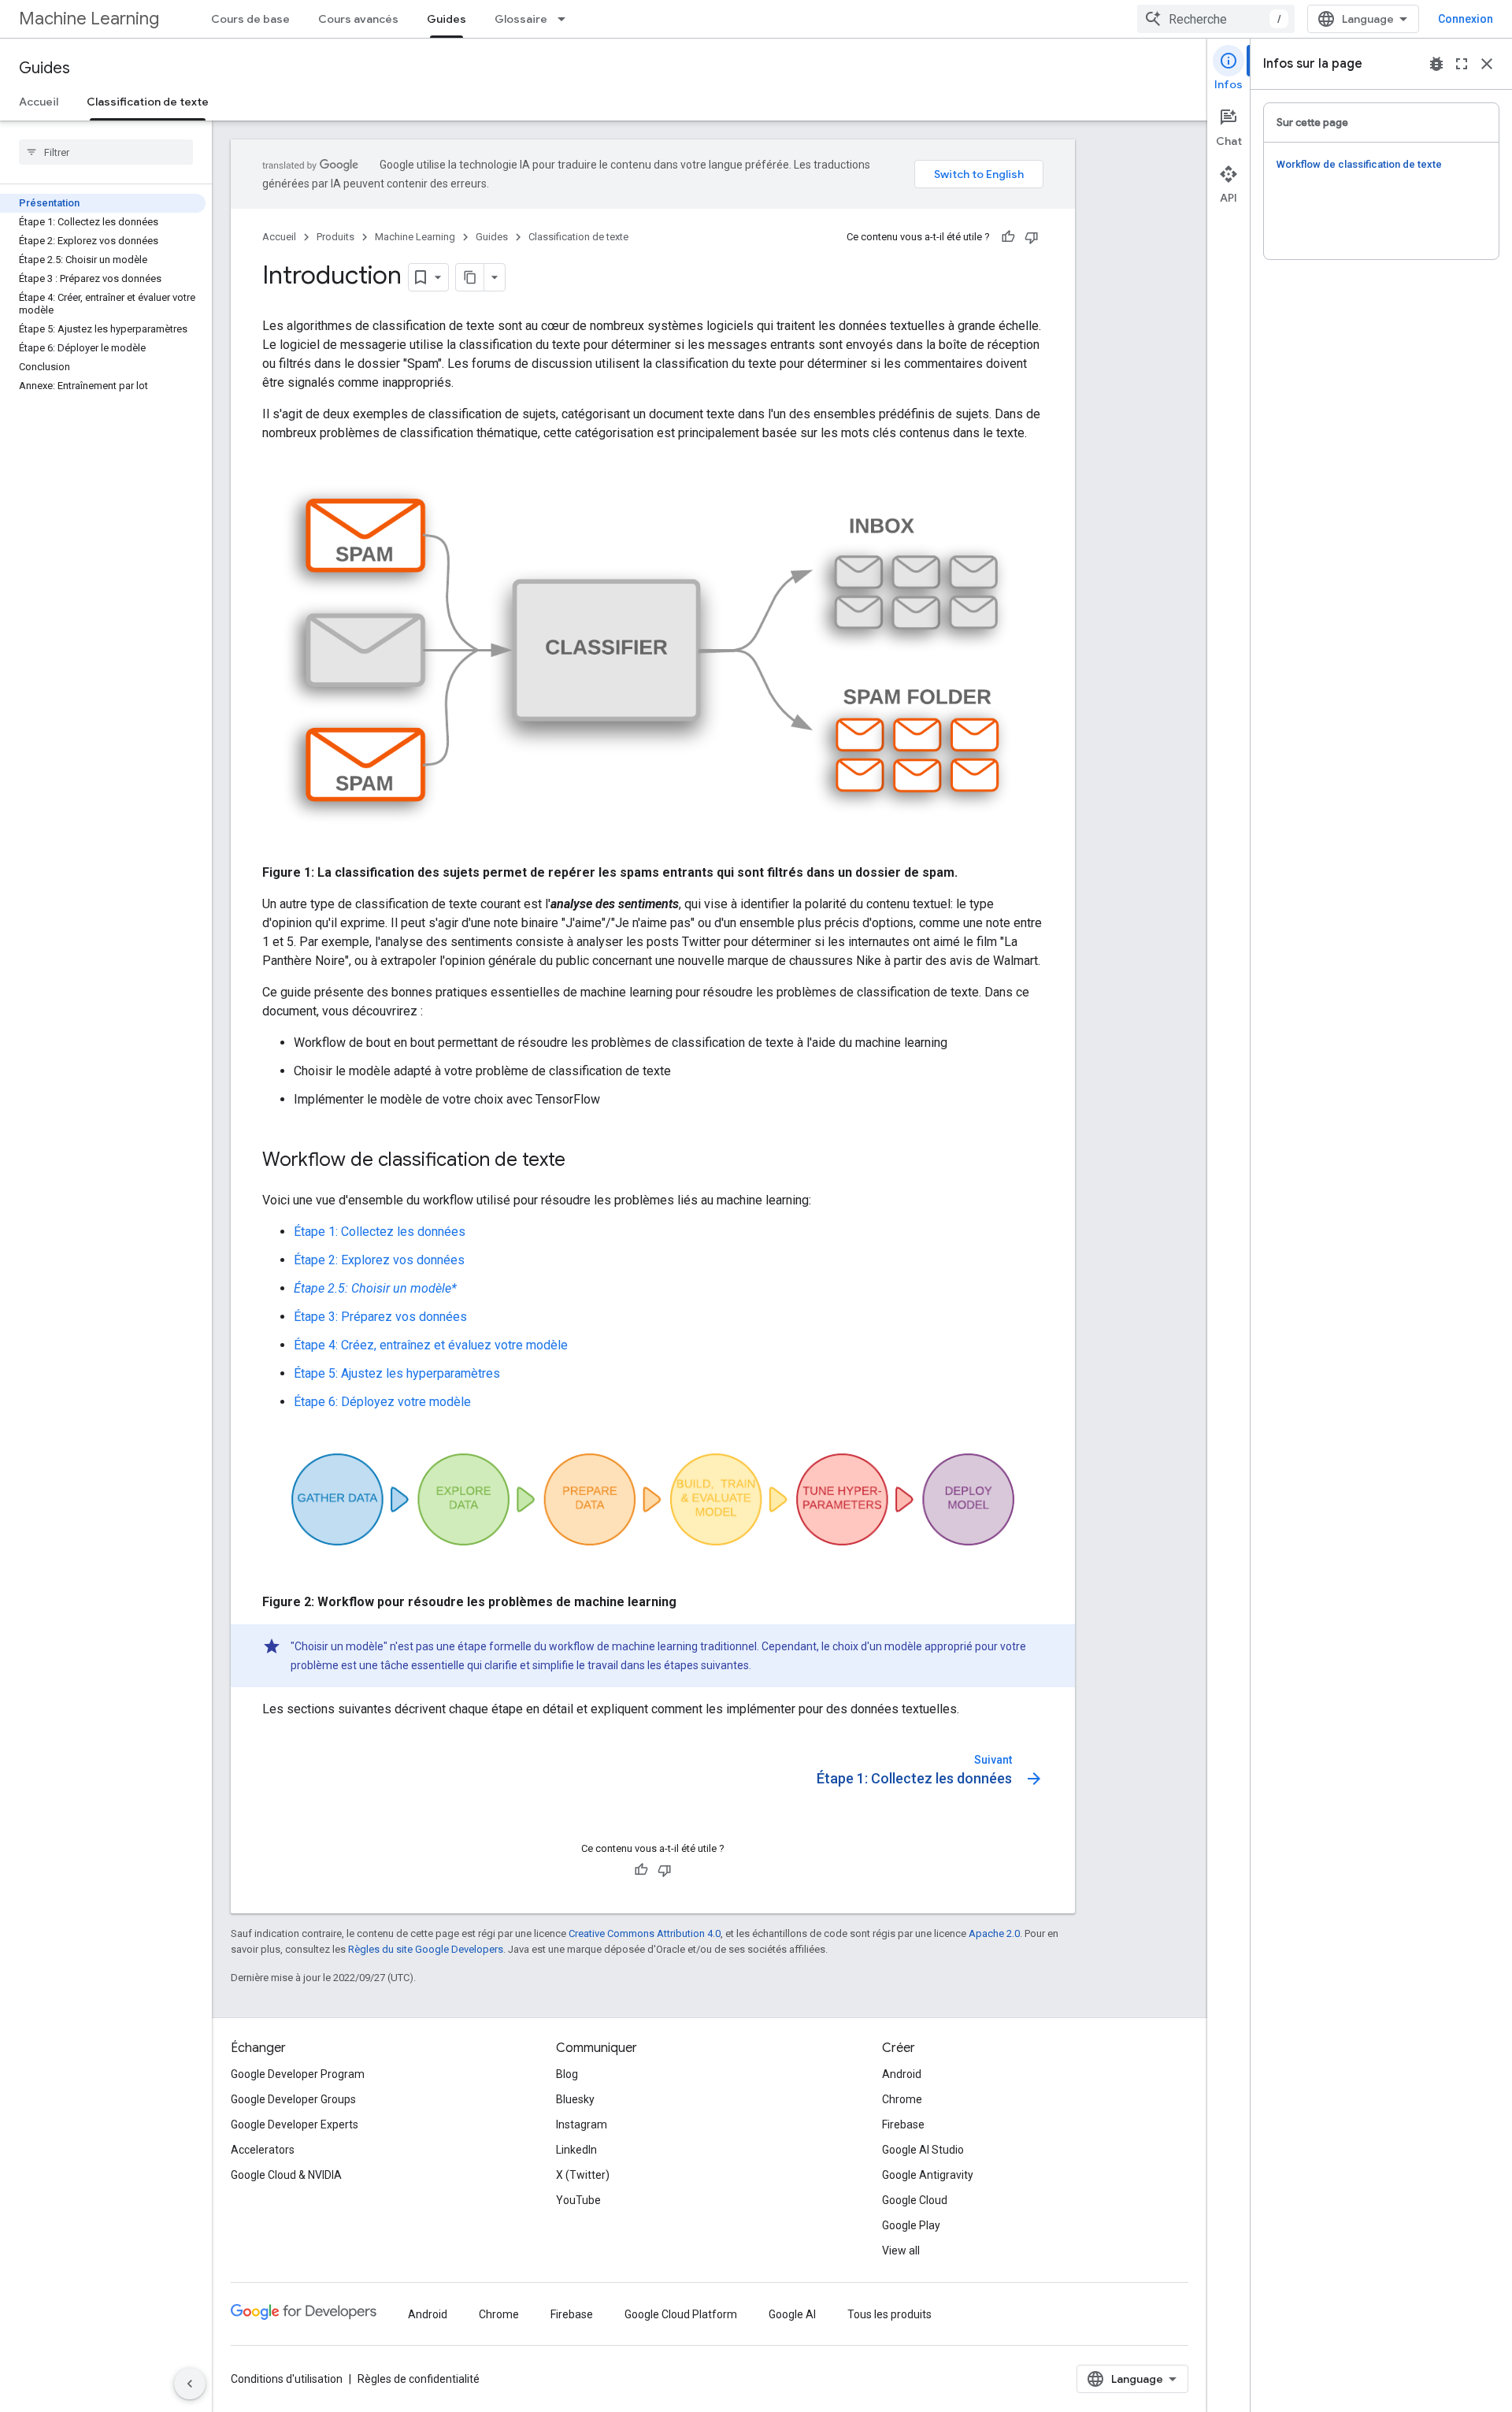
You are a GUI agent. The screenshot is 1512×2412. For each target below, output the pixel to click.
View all (901, 2251)
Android (902, 2074)
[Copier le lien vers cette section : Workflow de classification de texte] (581, 1161)
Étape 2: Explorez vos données (379, 1260)
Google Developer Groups (293, 2099)
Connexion (1466, 19)
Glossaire (521, 19)
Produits (335, 237)
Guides (447, 19)
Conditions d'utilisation (287, 2379)
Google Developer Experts (295, 2124)
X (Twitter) (583, 2175)
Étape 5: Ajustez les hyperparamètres (397, 1373)
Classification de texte (148, 102)
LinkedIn (576, 2150)
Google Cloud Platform (681, 2314)
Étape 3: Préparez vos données (380, 1317)
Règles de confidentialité (419, 2379)
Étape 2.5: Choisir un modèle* (375, 1288)
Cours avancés (358, 19)
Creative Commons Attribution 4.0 (645, 1933)
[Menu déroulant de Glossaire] (566, 19)
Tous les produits (889, 2314)
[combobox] (1216, 19)
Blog (567, 2074)
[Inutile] (1032, 237)
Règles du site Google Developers (426, 1949)
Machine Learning (89, 19)
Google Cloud (915, 2200)
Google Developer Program (298, 2074)
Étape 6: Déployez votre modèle (382, 1402)
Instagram (582, 2124)
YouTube (578, 2200)
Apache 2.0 (994, 1933)
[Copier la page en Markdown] (470, 277)
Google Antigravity (928, 2175)
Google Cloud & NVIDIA (286, 2175)
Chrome (902, 2099)
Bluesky (575, 2099)
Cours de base (250, 19)
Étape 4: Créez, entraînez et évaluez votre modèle (431, 1345)
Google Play (911, 2225)
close (1487, 64)
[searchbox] (106, 152)
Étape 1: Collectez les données (380, 1232)
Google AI (792, 2314)
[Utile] (1008, 237)
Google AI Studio (923, 2150)
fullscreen (1462, 64)
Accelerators (263, 2150)
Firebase (903, 2124)
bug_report (1436, 64)
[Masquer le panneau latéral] (190, 2384)
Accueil (39, 102)
